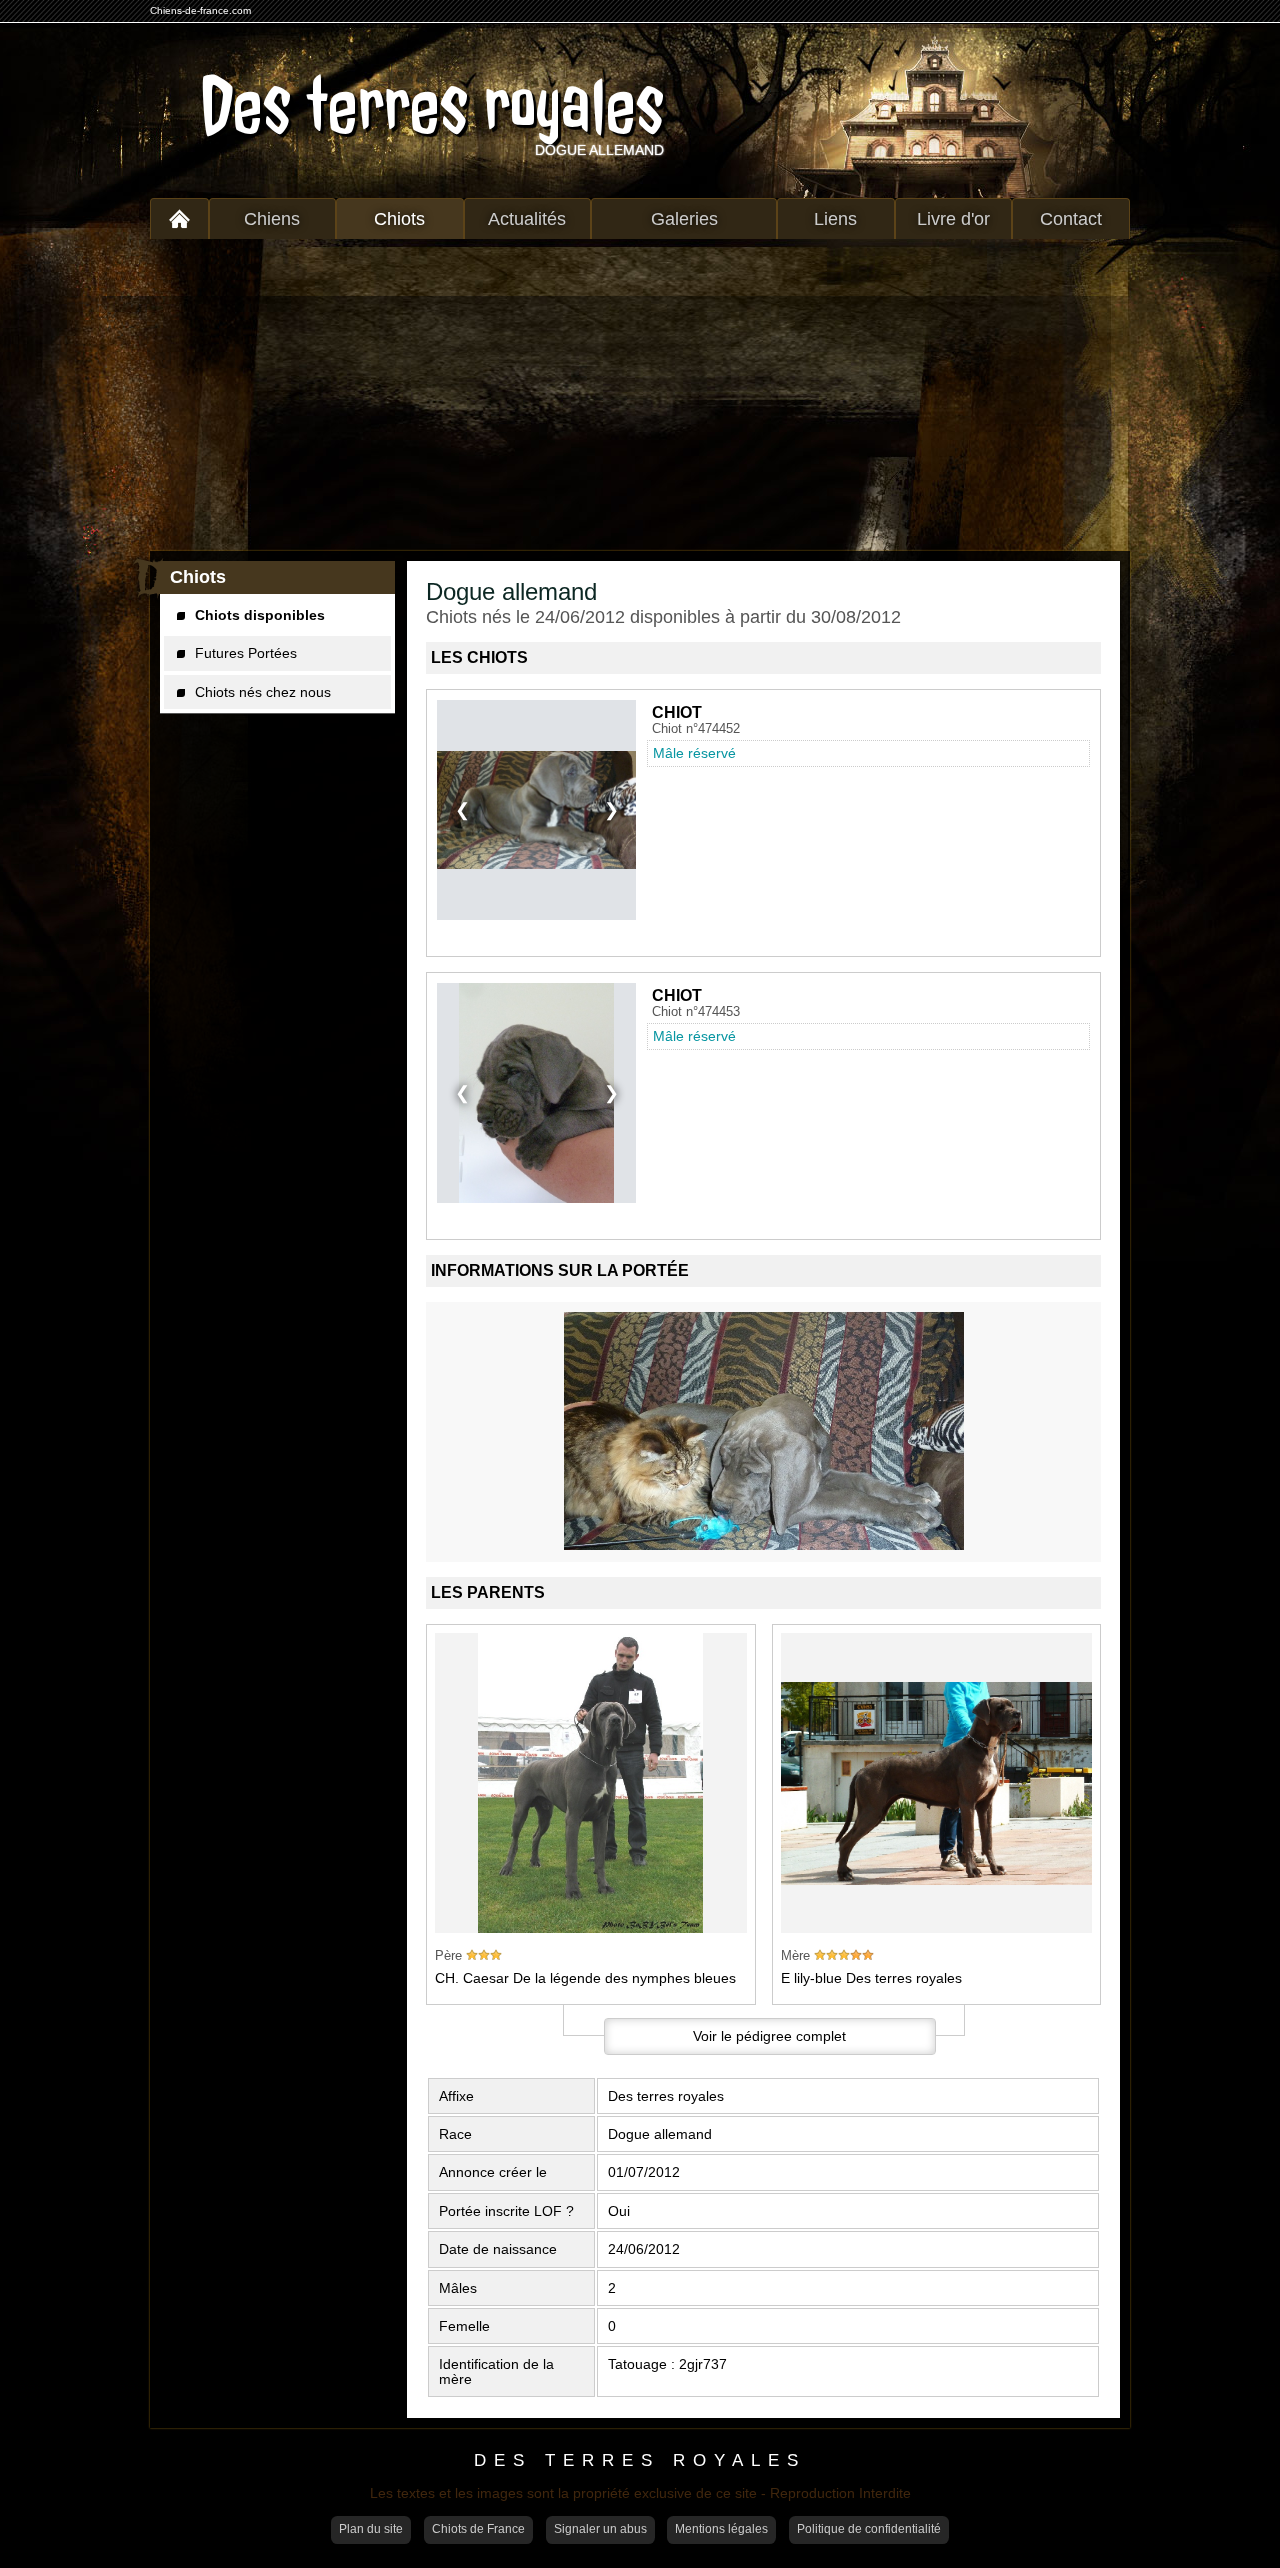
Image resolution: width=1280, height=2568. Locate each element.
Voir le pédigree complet (769, 2036)
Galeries (684, 219)
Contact (1071, 219)
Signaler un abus (600, 2529)
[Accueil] (179, 218)
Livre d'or (953, 219)
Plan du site (371, 2529)
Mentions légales (721, 2529)
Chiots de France (478, 2529)
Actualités (527, 219)
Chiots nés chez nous (263, 692)
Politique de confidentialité (869, 2529)
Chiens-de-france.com (200, 10)
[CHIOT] (536, 810)
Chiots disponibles (260, 615)
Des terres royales (432, 105)
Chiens (272, 219)
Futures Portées (246, 653)
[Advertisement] (640, 395)
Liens (835, 219)
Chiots (399, 219)
